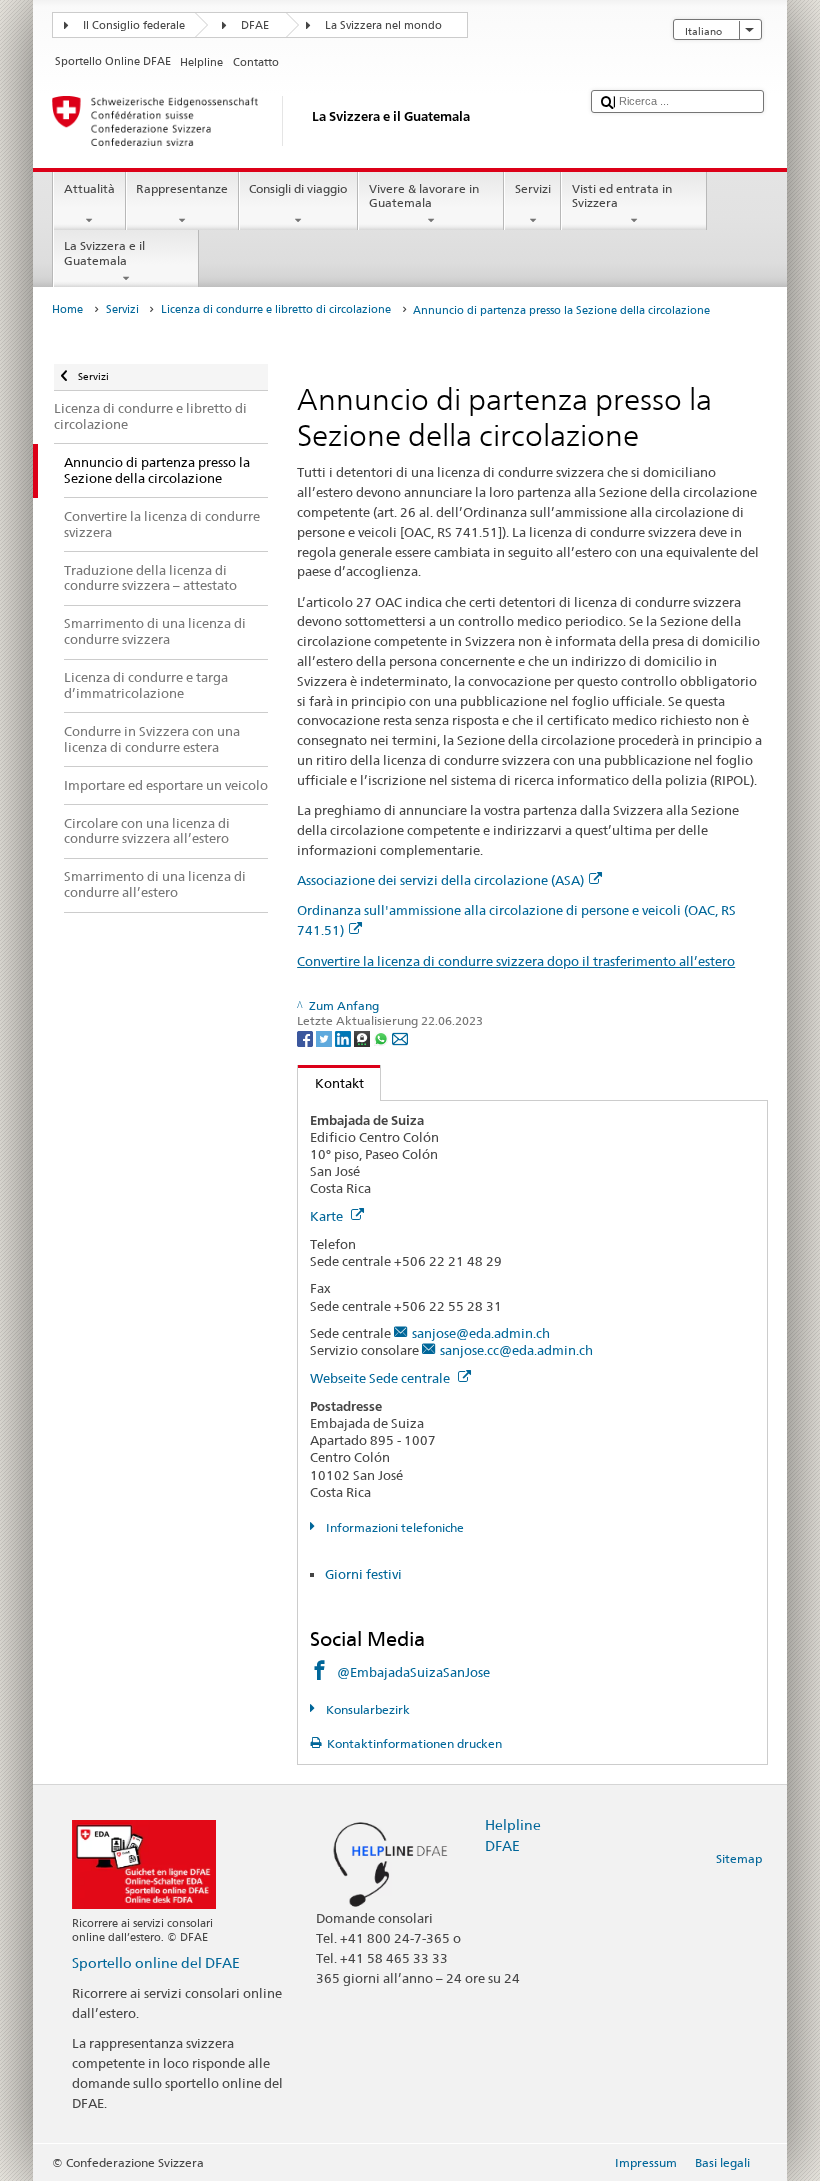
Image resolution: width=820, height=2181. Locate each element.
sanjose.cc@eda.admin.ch (516, 1350)
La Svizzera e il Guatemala (104, 252)
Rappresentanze (182, 188)
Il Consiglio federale (134, 25)
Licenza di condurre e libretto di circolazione (276, 309)
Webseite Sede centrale (381, 1378)
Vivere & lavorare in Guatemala (424, 195)
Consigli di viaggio (298, 188)
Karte (328, 1216)
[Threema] (363, 1037)
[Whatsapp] (382, 1037)
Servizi (533, 188)
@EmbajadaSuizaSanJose (413, 1672)
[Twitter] (325, 1037)
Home (67, 309)
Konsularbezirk (366, 1709)
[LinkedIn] (344, 1037)
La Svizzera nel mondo (383, 25)
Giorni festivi (363, 1574)
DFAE (255, 25)
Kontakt (331, 1083)
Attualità (89, 188)
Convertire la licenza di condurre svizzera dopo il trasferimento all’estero (516, 961)
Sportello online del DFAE (156, 1962)
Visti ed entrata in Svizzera (622, 195)
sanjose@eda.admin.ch (481, 1333)
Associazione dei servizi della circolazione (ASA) (440, 880)
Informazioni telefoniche (393, 1527)
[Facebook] (306, 1037)
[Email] (400, 1037)
